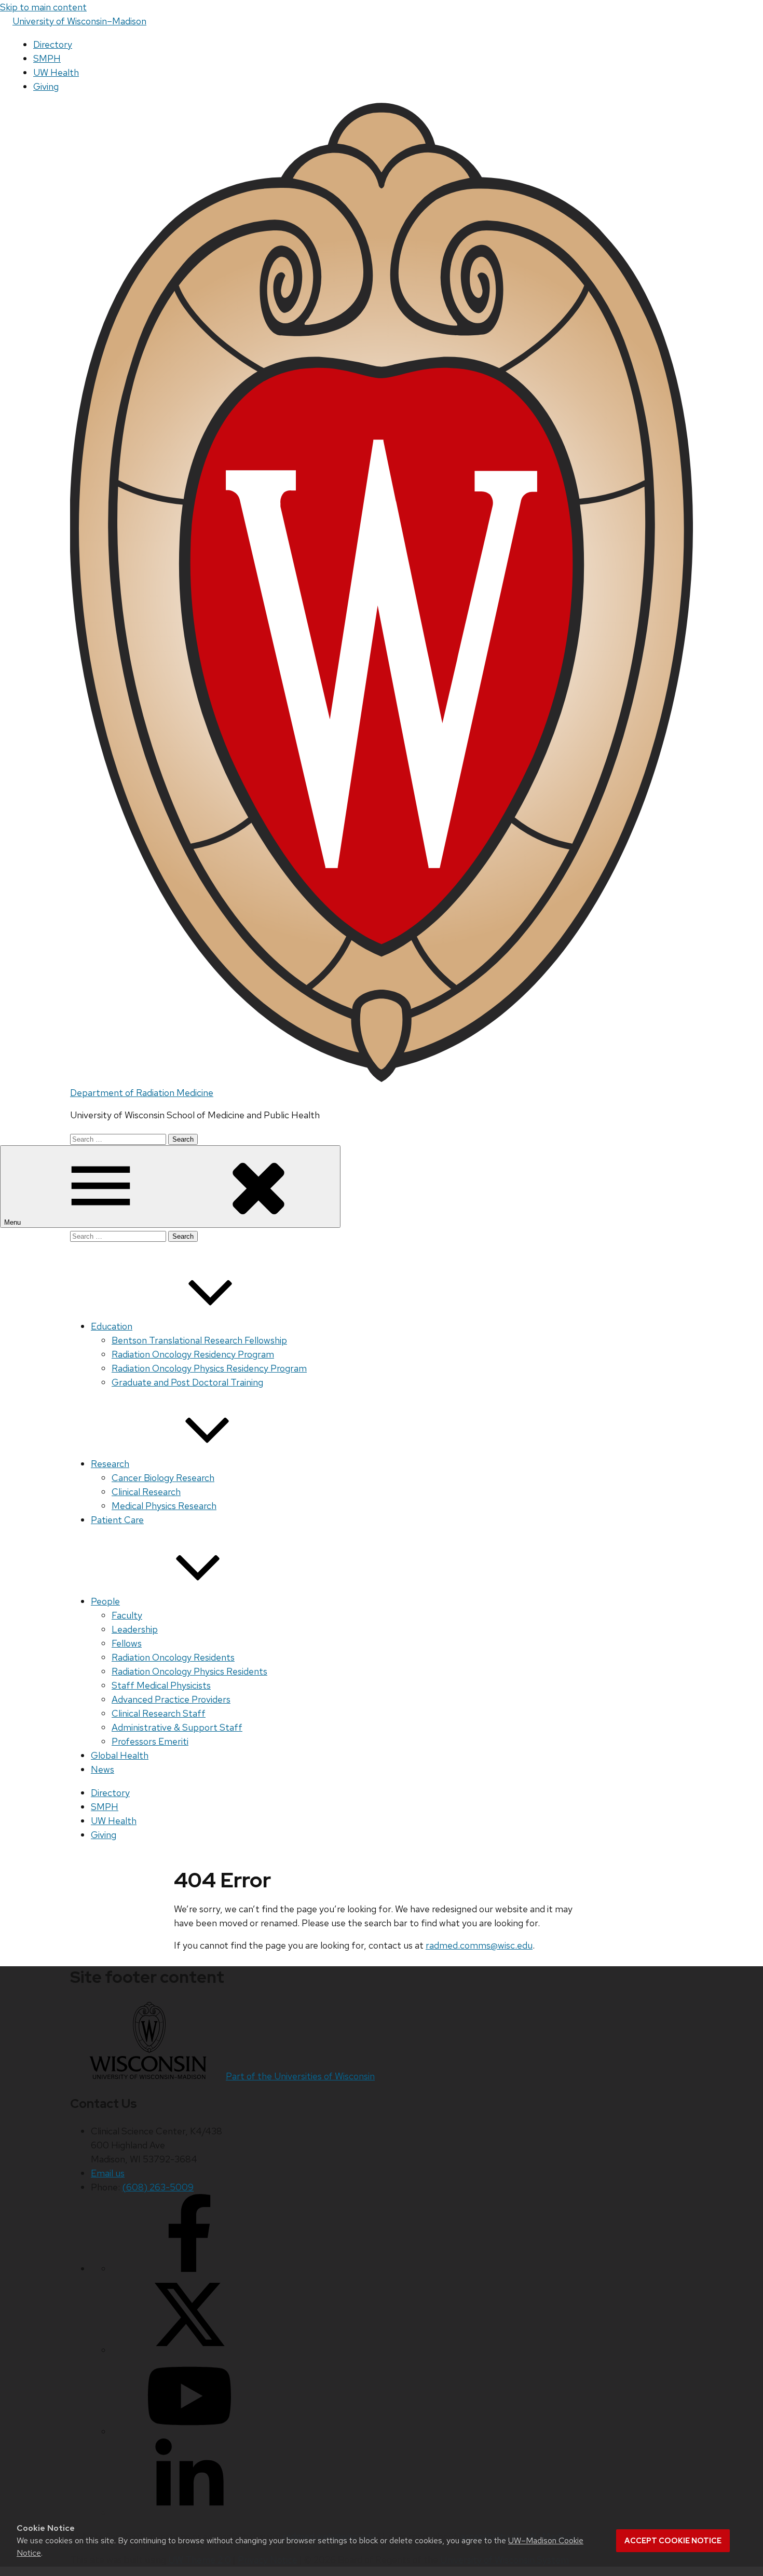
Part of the (300, 2076)
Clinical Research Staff (159, 1713)
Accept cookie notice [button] (673, 2541)
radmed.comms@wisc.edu (479, 1945)
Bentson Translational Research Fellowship (199, 1340)
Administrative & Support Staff (177, 1727)
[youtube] (189, 2431)
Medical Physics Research (164, 1506)
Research (110, 1464)
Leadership (135, 1629)
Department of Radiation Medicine (142, 1093)
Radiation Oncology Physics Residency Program (209, 1368)
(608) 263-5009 (158, 2187)
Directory (53, 44)
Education (112, 1326)
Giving (46, 86)
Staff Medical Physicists (161, 1685)
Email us (108, 2173)
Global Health (120, 1755)
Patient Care (117, 1520)
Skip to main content (43, 7)
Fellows (127, 1643)
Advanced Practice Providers (171, 1699)
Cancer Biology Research (163, 1478)
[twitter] (189, 2350)
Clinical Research (146, 1492)
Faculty (127, 1615)
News (103, 1769)
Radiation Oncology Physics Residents (189, 1671)
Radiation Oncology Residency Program (193, 1354)
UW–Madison (79, 21)
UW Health (56, 72)
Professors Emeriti (150, 1741)
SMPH (47, 58)
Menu (13, 1222)
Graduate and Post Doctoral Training (187, 1382)
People (105, 1601)
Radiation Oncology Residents (173, 1657)
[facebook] (189, 2269)
